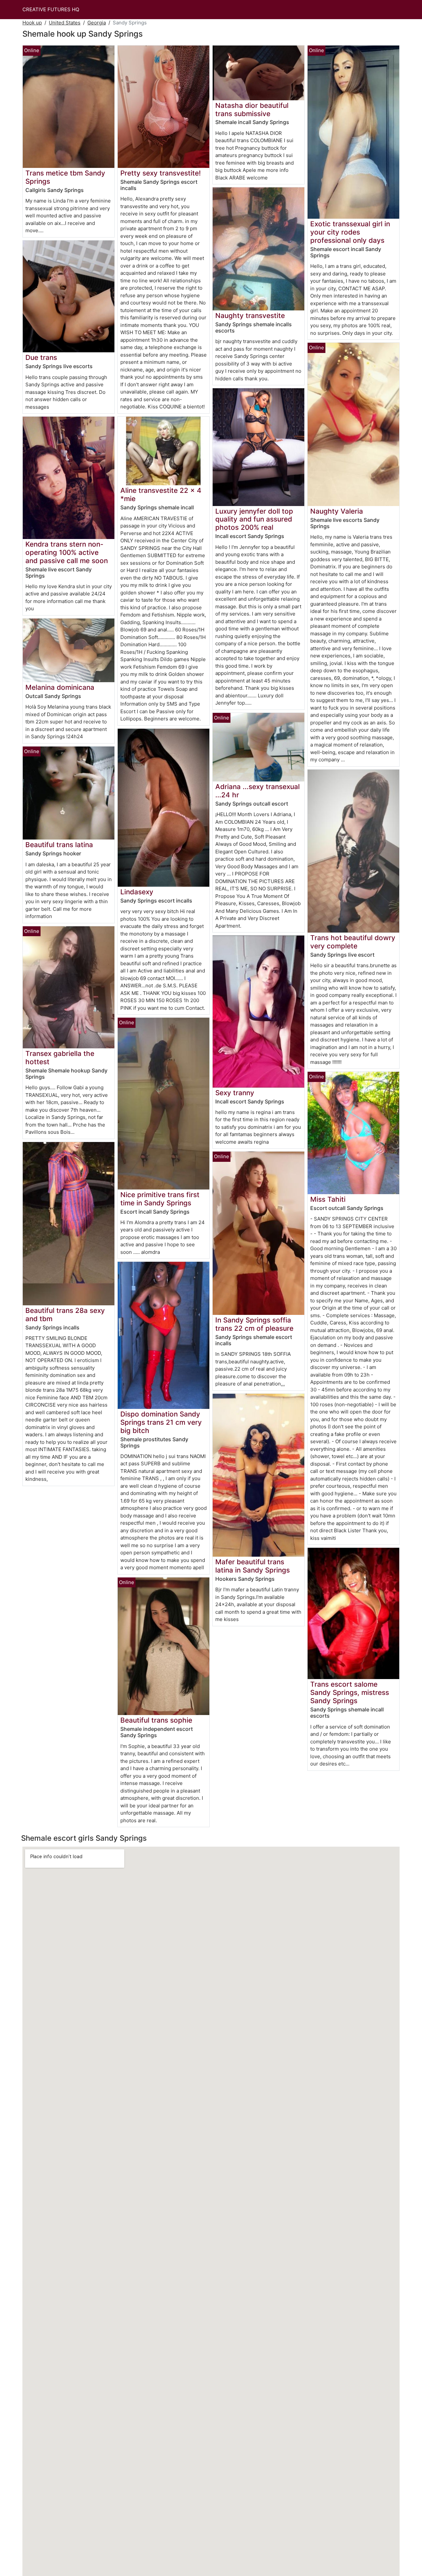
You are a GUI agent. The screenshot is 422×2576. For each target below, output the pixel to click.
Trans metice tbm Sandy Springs (65, 177)
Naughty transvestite (250, 316)
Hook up (32, 23)
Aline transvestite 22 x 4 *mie (161, 494)
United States (65, 23)
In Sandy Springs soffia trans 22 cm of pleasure (254, 1324)
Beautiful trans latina (59, 845)
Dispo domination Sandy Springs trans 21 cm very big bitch (161, 1422)
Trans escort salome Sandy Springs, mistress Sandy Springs (350, 1692)
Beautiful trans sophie (156, 1720)
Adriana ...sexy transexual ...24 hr (257, 791)
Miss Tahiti (328, 1199)
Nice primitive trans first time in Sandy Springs (160, 1199)
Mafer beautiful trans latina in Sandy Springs (253, 1566)
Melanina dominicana (60, 687)
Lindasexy (137, 892)
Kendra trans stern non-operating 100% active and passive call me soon (67, 552)
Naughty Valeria (337, 511)
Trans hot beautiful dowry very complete (353, 942)
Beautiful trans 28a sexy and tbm (65, 1315)
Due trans (41, 357)
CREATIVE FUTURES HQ (51, 9)
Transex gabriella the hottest (60, 1058)
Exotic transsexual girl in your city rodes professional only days (350, 232)
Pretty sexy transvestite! (161, 173)
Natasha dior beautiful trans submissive (252, 110)
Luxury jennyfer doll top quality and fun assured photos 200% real (254, 519)
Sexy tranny (235, 1093)
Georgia (97, 23)
